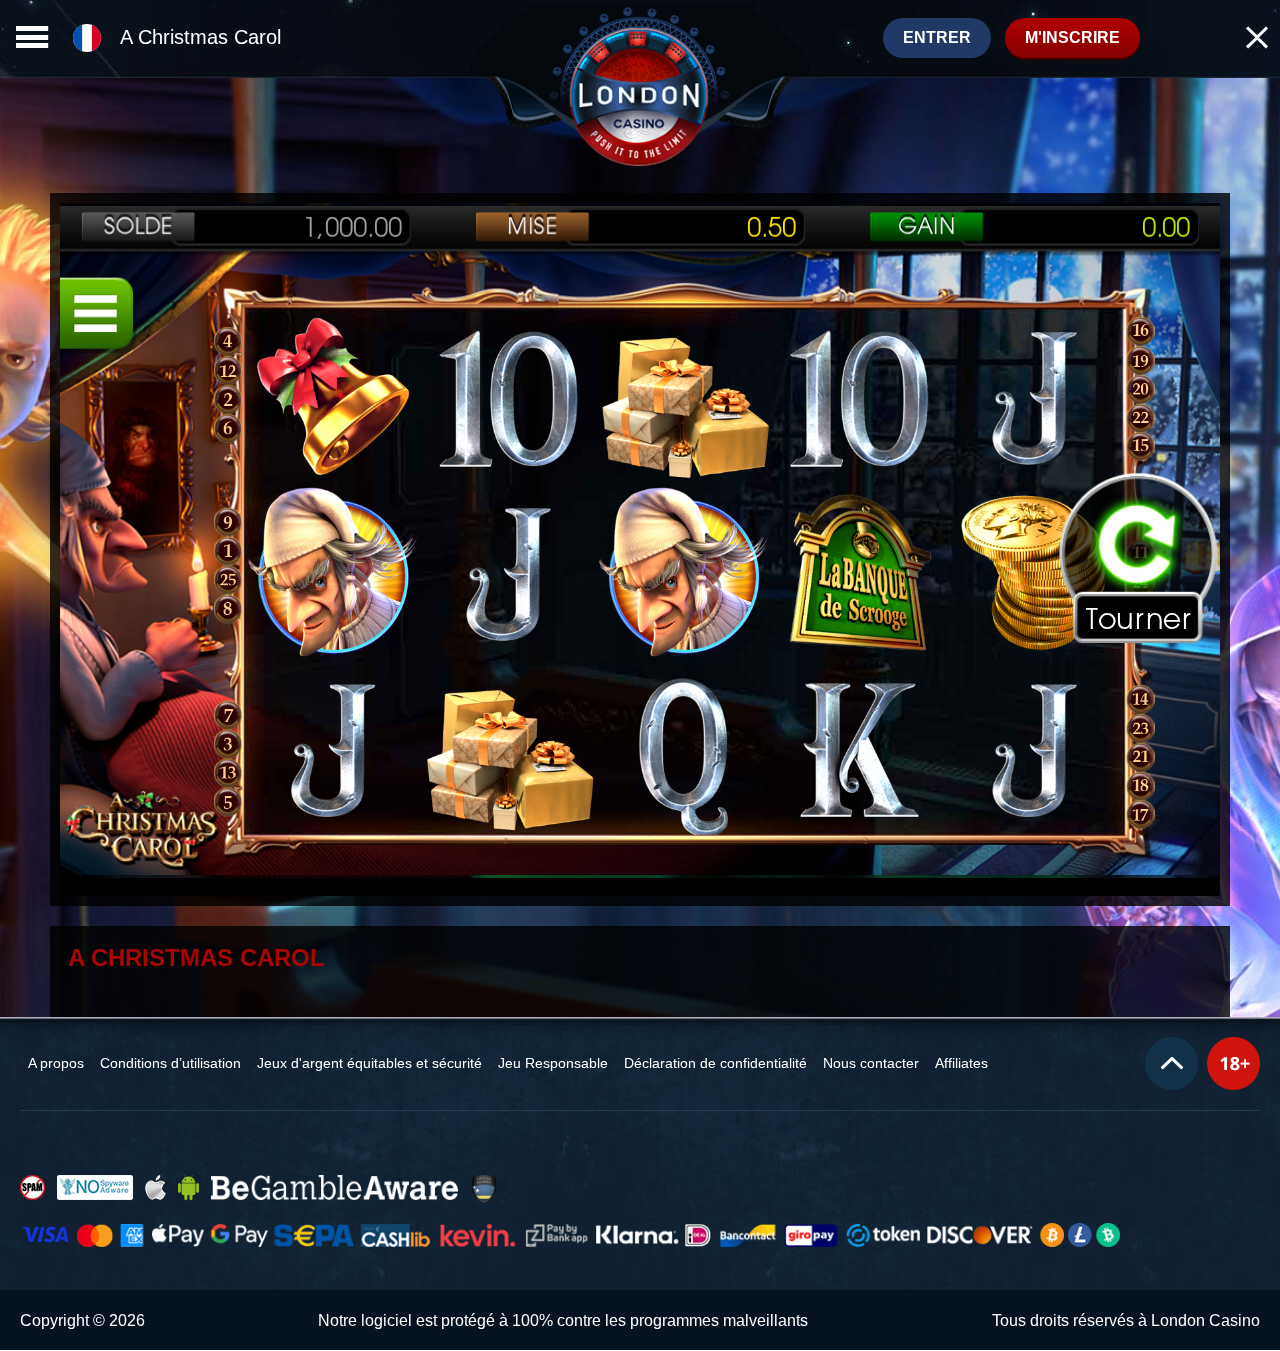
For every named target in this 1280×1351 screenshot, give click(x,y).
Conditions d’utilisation (170, 1063)
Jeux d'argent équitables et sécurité (369, 1063)
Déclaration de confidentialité (715, 1063)
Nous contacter (871, 1063)
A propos (56, 1063)
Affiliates (961, 1063)
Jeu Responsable (553, 1063)
